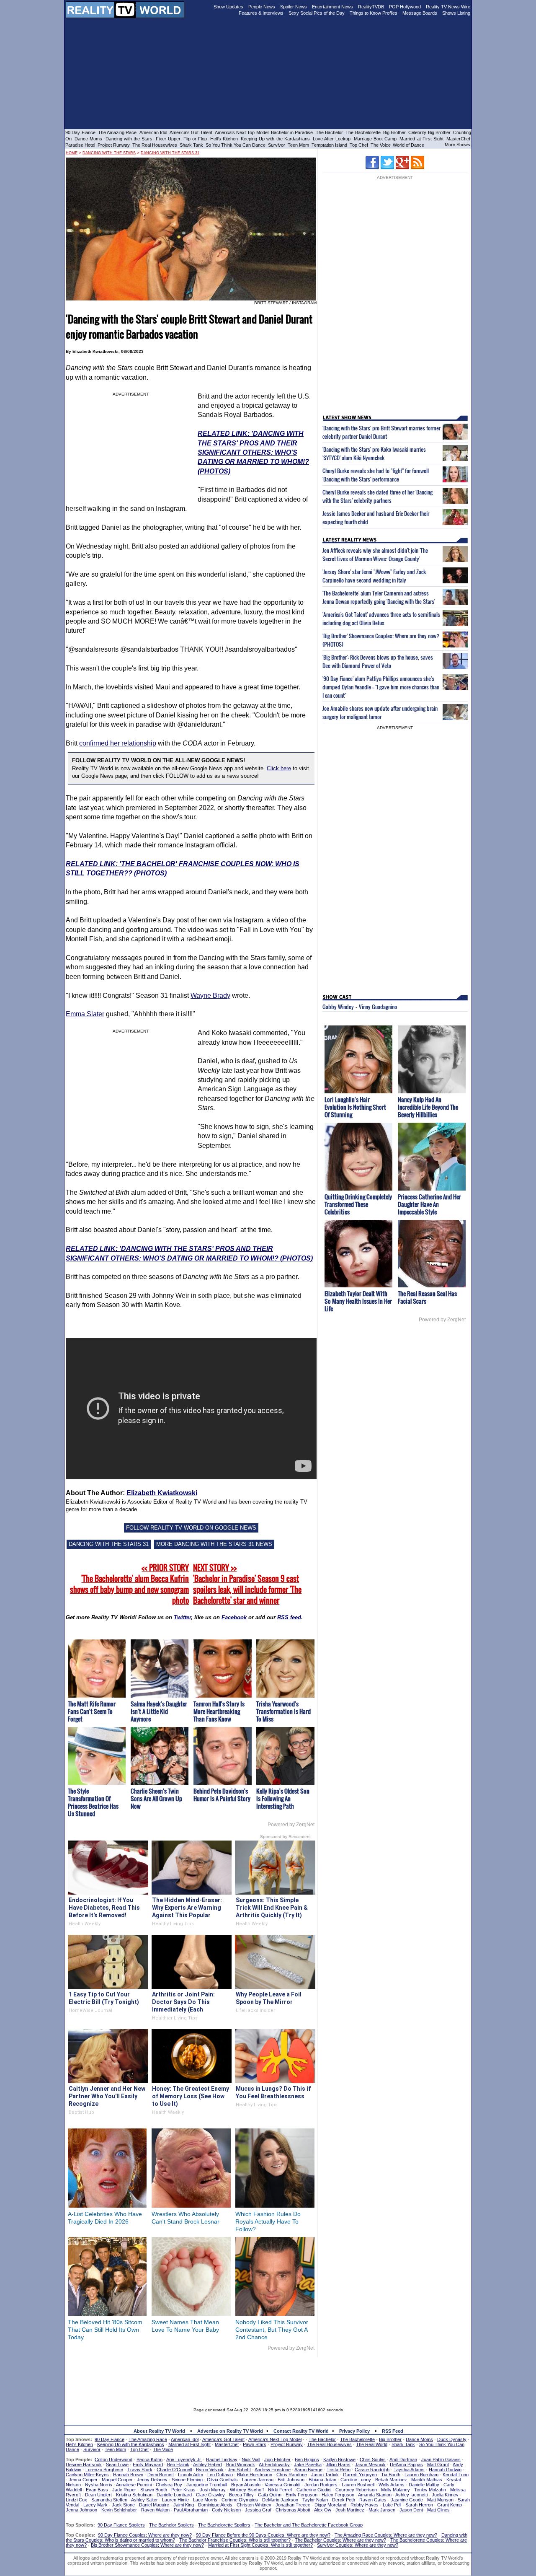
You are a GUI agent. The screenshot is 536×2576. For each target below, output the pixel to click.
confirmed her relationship (118, 743)
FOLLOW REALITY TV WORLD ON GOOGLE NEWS (191, 1528)
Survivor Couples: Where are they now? (358, 2545)
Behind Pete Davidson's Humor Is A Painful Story (222, 1795)
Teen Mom (298, 145)
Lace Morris (205, 2500)
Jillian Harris (338, 2465)
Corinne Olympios (240, 2500)
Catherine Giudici (314, 2490)
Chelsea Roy (169, 2485)
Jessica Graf (258, 2510)
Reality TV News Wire (448, 7)
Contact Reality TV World (301, 2431)
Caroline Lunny (356, 2480)
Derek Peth (344, 2500)
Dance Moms (88, 139)
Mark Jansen (382, 2510)
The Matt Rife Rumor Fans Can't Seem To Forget (92, 1711)
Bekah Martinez (391, 2480)
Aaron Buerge (308, 2470)
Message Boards (420, 13)
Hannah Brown (128, 2475)
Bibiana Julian (322, 2480)
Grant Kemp (450, 2505)
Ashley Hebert (207, 2465)
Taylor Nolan (315, 2500)
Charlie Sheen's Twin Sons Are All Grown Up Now (156, 1798)
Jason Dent (411, 2510)
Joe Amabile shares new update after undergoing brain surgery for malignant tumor (380, 712)
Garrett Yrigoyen (360, 2475)
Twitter (182, 1617)
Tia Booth (391, 2475)
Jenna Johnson (81, 2510)
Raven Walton (155, 2510)
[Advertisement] (268, 2376)
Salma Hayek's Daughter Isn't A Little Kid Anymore (159, 1711)
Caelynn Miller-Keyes (87, 2475)
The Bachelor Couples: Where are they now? (340, 2540)
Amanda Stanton (375, 2495)
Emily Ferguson (301, 2495)
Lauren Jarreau (258, 2480)
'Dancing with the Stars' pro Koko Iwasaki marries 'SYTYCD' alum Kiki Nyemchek (374, 453)
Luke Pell (392, 2505)
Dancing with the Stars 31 (170, 153)
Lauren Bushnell (358, 2485)
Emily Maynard (148, 2465)
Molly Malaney (396, 2490)
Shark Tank (191, 145)
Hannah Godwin (445, 2470)
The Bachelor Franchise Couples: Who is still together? (235, 2540)
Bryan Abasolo (246, 2485)
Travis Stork (140, 2470)
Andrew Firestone (273, 2470)
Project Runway (114, 145)
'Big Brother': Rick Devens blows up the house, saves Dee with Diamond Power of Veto (378, 661)
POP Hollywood (405, 7)
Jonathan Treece (293, 2505)
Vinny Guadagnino (378, 1007)
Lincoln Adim (191, 2475)
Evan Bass (97, 2490)
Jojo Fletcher (277, 2459)
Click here (279, 768)
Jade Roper (124, 2490)
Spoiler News (294, 7)
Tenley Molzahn (430, 2490)
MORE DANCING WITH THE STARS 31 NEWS (214, 1544)
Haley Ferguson (338, 2495)
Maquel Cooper (117, 2480)
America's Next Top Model (242, 132)
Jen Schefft (239, 2470)
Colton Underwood (113, 2459)
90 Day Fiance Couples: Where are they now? (145, 2535)
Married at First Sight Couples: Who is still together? (260, 2545)
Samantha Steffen (109, 2500)
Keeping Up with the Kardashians (275, 139)
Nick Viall (251, 2459)
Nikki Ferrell (280, 2490)
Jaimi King (184, 2505)
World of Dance (408, 145)
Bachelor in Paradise (292, 132)
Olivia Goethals (222, 2480)
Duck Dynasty (452, 2439)
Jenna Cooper (83, 2480)
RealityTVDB (371, 7)
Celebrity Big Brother (429, 132)
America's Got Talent (191, 132)
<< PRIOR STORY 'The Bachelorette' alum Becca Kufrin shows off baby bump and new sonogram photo (129, 1584)
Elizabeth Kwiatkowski (162, 1493)
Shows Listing (456, 13)
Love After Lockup (332, 139)
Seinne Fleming (187, 2480)
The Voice (381, 145)
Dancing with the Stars (129, 139)
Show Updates (228, 7)
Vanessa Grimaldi (282, 2485)
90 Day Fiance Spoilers (121, 2525)
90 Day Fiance (80, 132)
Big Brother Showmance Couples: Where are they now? (147, 2545)
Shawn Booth (154, 2490)
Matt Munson (440, 2500)
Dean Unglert (98, 2495)
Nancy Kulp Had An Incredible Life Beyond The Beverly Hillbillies (428, 1107)
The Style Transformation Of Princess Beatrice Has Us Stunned (93, 1802)
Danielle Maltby (424, 2485)
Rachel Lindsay (222, 2459)
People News (262, 7)
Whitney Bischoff (247, 2490)
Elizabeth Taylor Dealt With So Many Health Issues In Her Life (358, 1301)
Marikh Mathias (427, 2480)
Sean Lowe (117, 2465)
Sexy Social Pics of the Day (317, 13)
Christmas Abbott (293, 2510)
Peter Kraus (183, 2490)
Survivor (277, 145)
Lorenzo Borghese (104, 2470)
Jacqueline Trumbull (207, 2485)
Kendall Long (456, 2475)
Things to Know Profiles (374, 13)
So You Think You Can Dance (236, 145)
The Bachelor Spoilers (171, 2525)
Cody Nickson (226, 2510)
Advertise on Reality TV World (230, 2431)
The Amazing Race (117, 132)
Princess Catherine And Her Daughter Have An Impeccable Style (429, 1204)
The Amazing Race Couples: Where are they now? (386, 2535)
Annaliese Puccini (134, 2485)
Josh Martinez (350, 2510)
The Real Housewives (155, 145)
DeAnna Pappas (406, 2465)
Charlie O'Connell (174, 2470)
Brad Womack (241, 2465)
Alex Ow (323, 2510)
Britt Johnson (291, 2480)
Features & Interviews (261, 13)
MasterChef (458, 139)
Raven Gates (373, 2500)
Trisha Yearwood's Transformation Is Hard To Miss (283, 1711)
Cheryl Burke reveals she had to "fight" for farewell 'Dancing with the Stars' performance (376, 475)
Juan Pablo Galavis (441, 2459)
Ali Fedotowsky (274, 2465)
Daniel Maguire (154, 2505)
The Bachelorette (363, 132)
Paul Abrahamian (191, 2510)
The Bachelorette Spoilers (224, 2525)
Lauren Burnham (421, 2475)
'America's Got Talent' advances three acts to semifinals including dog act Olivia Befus (381, 619)
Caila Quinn (270, 2495)
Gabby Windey (338, 1007)
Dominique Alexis (215, 2505)
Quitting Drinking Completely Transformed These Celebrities (358, 1204)
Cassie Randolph (372, 2470)
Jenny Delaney (152, 2480)
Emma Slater (85, 1014)
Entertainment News (332, 7)
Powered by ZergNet (291, 1825)
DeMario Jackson (280, 2500)
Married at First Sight (421, 139)
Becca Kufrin (149, 2459)
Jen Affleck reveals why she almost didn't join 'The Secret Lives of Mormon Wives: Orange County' (375, 554)
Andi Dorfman (403, 2459)
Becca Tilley (241, 2495)
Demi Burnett (161, 2475)
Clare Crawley (210, 2495)
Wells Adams (392, 2485)
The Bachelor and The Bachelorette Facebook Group (309, 2525)
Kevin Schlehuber (119, 2510)
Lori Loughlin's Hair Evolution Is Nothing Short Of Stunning (355, 1107)
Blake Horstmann (255, 2475)
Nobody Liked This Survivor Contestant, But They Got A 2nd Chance (272, 2330)
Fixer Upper (168, 139)
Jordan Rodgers (321, 2485)
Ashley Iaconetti (411, 2495)
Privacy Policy (354, 2431)
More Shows (457, 145)
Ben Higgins (307, 2459)
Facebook (234, 1617)
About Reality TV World (159, 2431)
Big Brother (394, 132)
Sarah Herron (419, 2505)
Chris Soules (373, 2459)
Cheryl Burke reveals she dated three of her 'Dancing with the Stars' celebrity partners (378, 496)
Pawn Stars (255, 2444)
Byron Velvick (210, 2470)
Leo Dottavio (220, 2475)
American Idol (153, 132)
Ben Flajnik (178, 2465)
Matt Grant (438, 2465)
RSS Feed (393, 2431)
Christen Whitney (254, 2505)
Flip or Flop (195, 139)
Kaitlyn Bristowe (339, 2459)
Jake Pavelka (308, 2465)
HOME (72, 153)
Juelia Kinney (445, 2495)
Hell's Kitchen (224, 139)
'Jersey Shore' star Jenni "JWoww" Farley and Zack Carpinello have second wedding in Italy (374, 576)
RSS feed (289, 1617)
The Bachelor (329, 132)
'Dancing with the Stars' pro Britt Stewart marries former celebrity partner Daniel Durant (381, 432)
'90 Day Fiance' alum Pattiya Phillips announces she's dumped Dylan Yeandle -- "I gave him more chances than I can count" (381, 687)
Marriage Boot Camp (375, 139)
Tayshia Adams (409, 2470)
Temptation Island (329, 145)
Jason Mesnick (370, 2465)
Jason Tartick (325, 2475)
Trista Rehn (339, 2470)
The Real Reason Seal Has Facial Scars (427, 1297)
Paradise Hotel (80, 145)
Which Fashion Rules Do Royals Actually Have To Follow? (268, 2221)
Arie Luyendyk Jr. (184, 2459)
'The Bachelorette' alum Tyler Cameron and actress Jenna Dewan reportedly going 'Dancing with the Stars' (379, 597)
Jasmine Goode (407, 2500)
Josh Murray (213, 2490)
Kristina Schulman (134, 2495)
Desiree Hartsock (84, 2465)
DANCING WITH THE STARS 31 (109, 1544)
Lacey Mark (95, 2505)
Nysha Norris (99, 2485)
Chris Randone (292, 2475)
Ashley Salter (144, 2500)
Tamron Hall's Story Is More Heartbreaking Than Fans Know (219, 1711)
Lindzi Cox (76, 2500)
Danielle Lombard (174, 2495)
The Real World (372, 2444)
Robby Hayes (365, 2505)
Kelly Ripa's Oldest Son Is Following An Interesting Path (283, 1798)
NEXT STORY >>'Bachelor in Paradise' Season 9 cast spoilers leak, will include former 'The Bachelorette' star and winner (247, 1584)
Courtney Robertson (356, 2490)
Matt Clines (438, 2510)
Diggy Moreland (330, 2505)
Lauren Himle (175, 2500)
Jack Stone (123, 2505)
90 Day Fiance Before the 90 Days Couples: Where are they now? (263, 2535)
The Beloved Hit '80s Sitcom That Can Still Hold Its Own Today (105, 2330)
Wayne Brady (210, 995)
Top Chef (359, 145)
